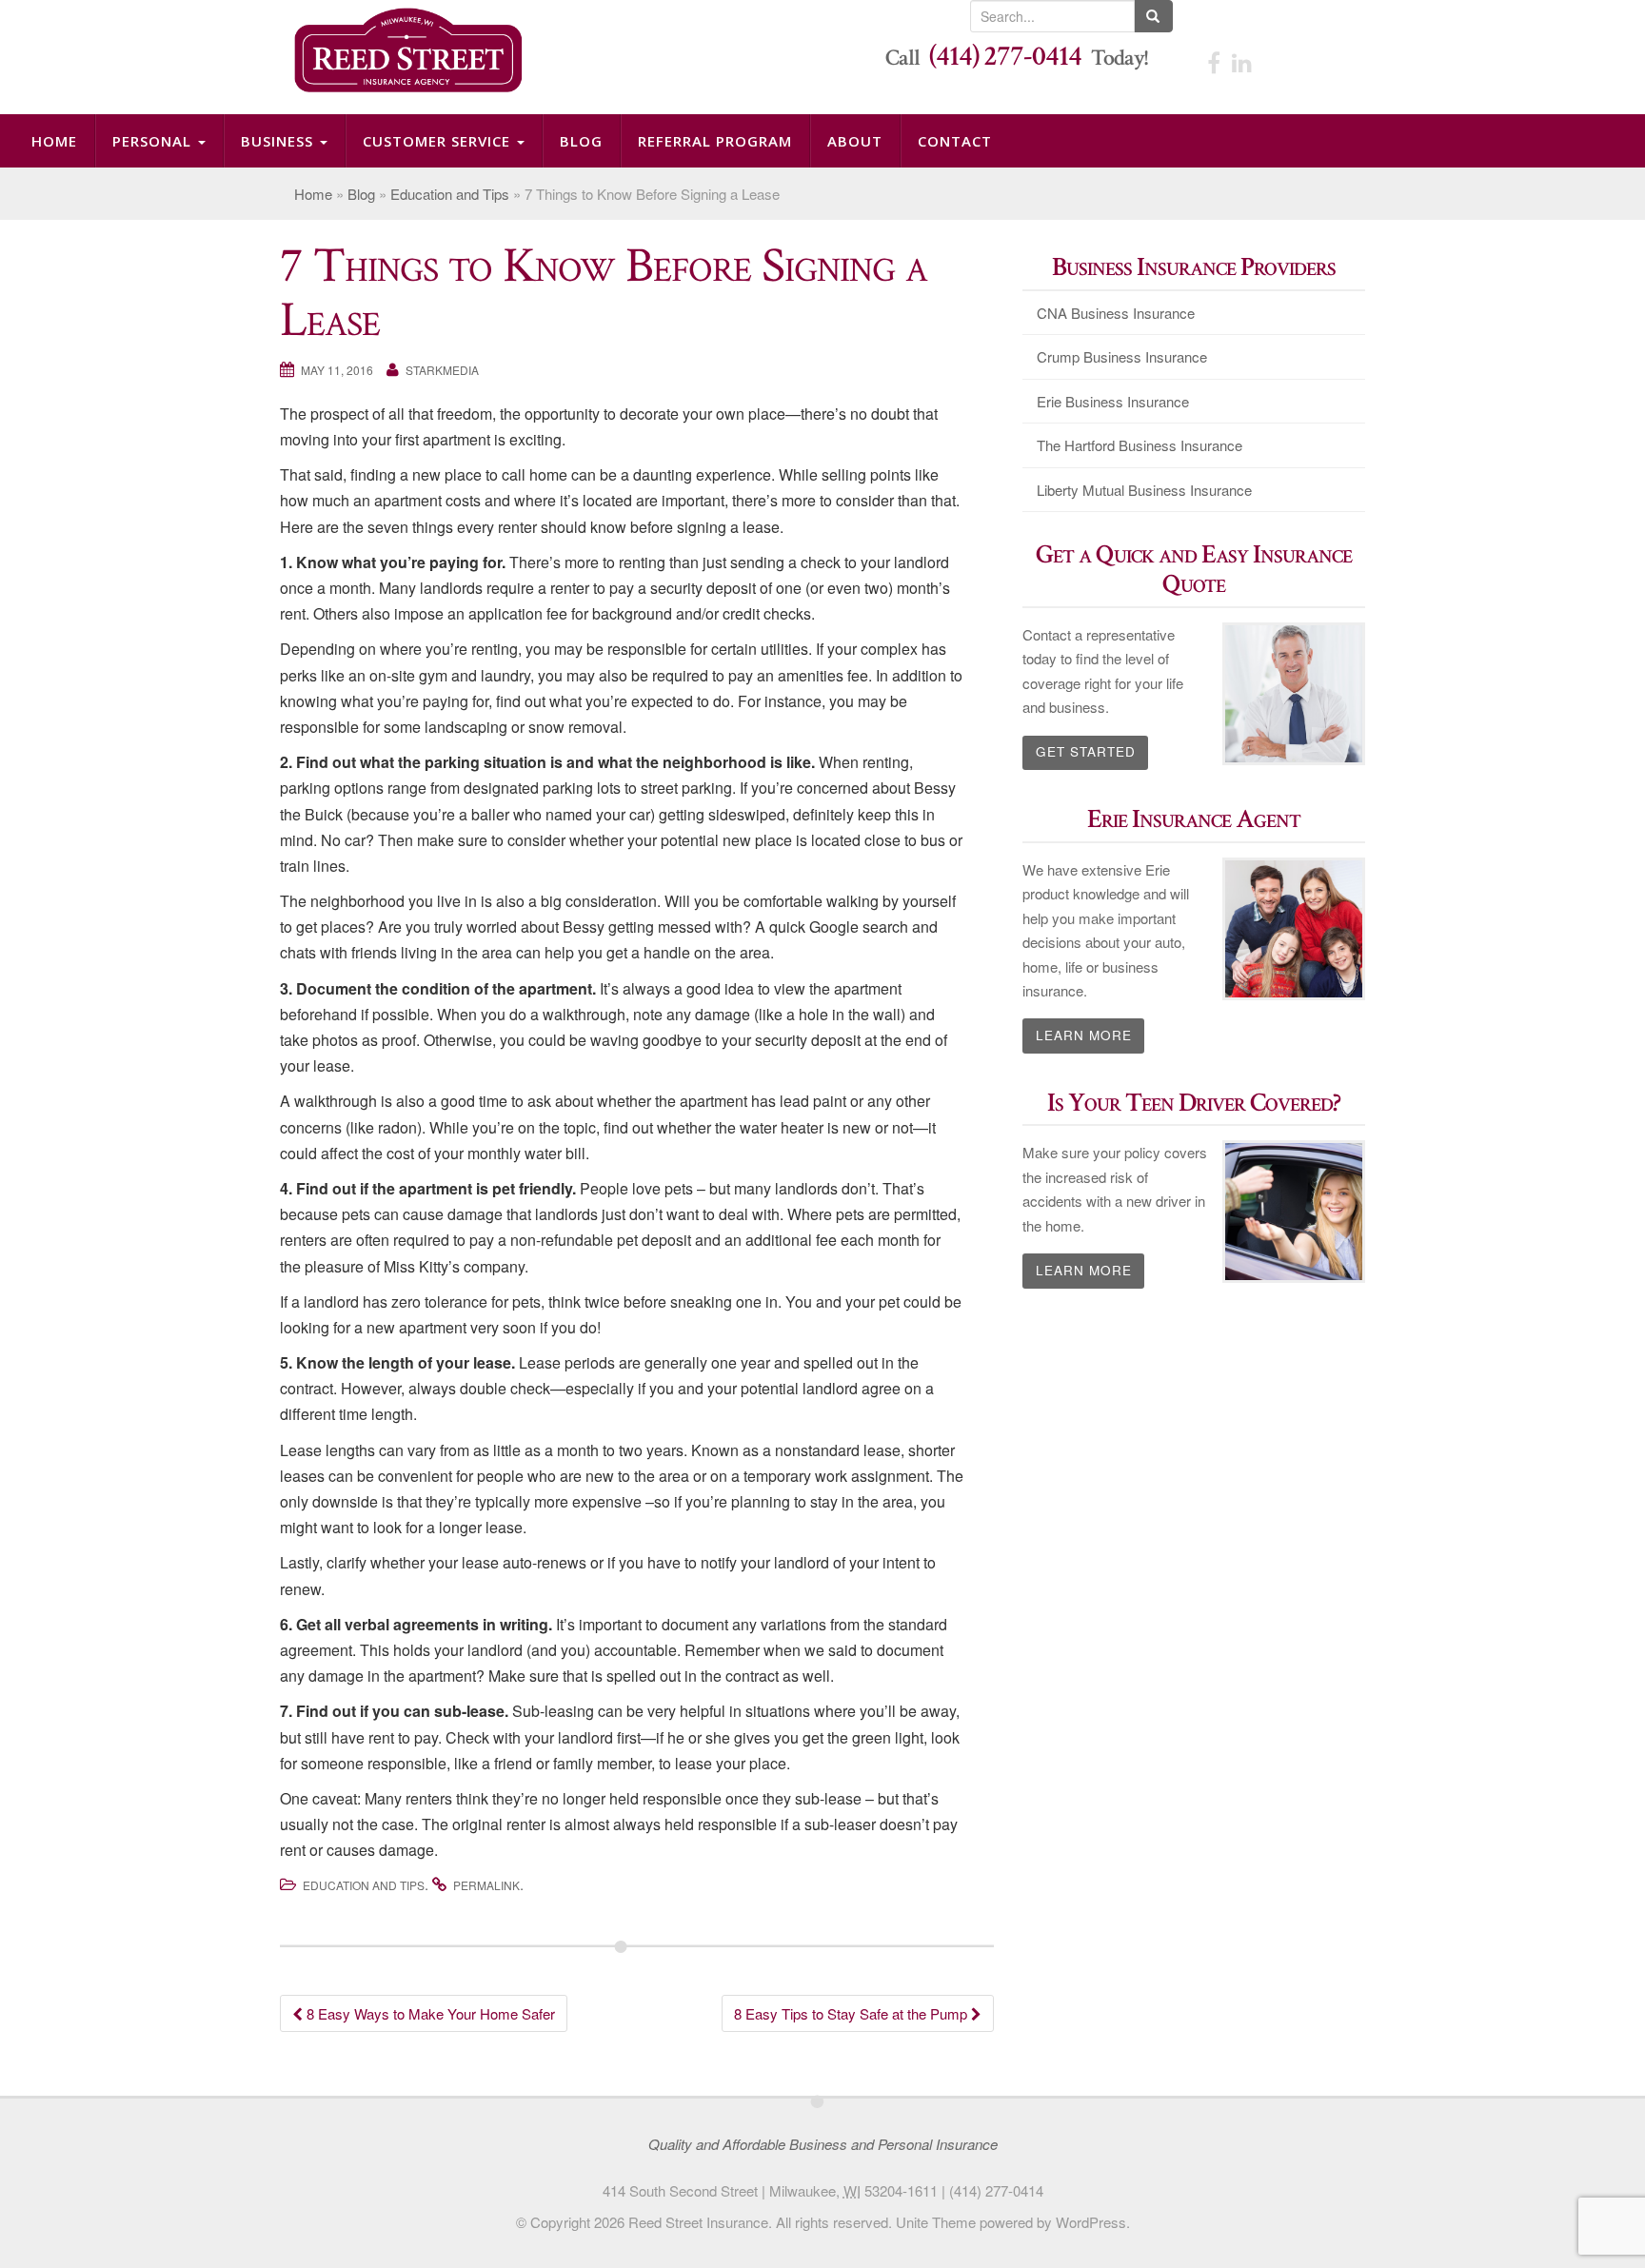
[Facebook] (1214, 61)
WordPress (1091, 2222)
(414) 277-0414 (1005, 57)
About (624, 141)
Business (203, 141)
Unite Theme (936, 2222)
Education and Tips (450, 194)
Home (41, 141)
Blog (427, 141)
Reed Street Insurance (698, 2222)
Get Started (1086, 751)
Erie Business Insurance (1113, 401)
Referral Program (523, 141)
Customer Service (322, 141)
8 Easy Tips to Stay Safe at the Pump (852, 2013)
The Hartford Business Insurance (1140, 445)
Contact (694, 141)
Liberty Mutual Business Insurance (1144, 490)
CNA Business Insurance (1116, 313)
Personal (111, 141)
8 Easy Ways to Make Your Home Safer (429, 2013)
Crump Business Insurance (1122, 356)
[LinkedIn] (1242, 61)
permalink (486, 1885)
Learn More (1084, 1035)
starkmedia (442, 370)
